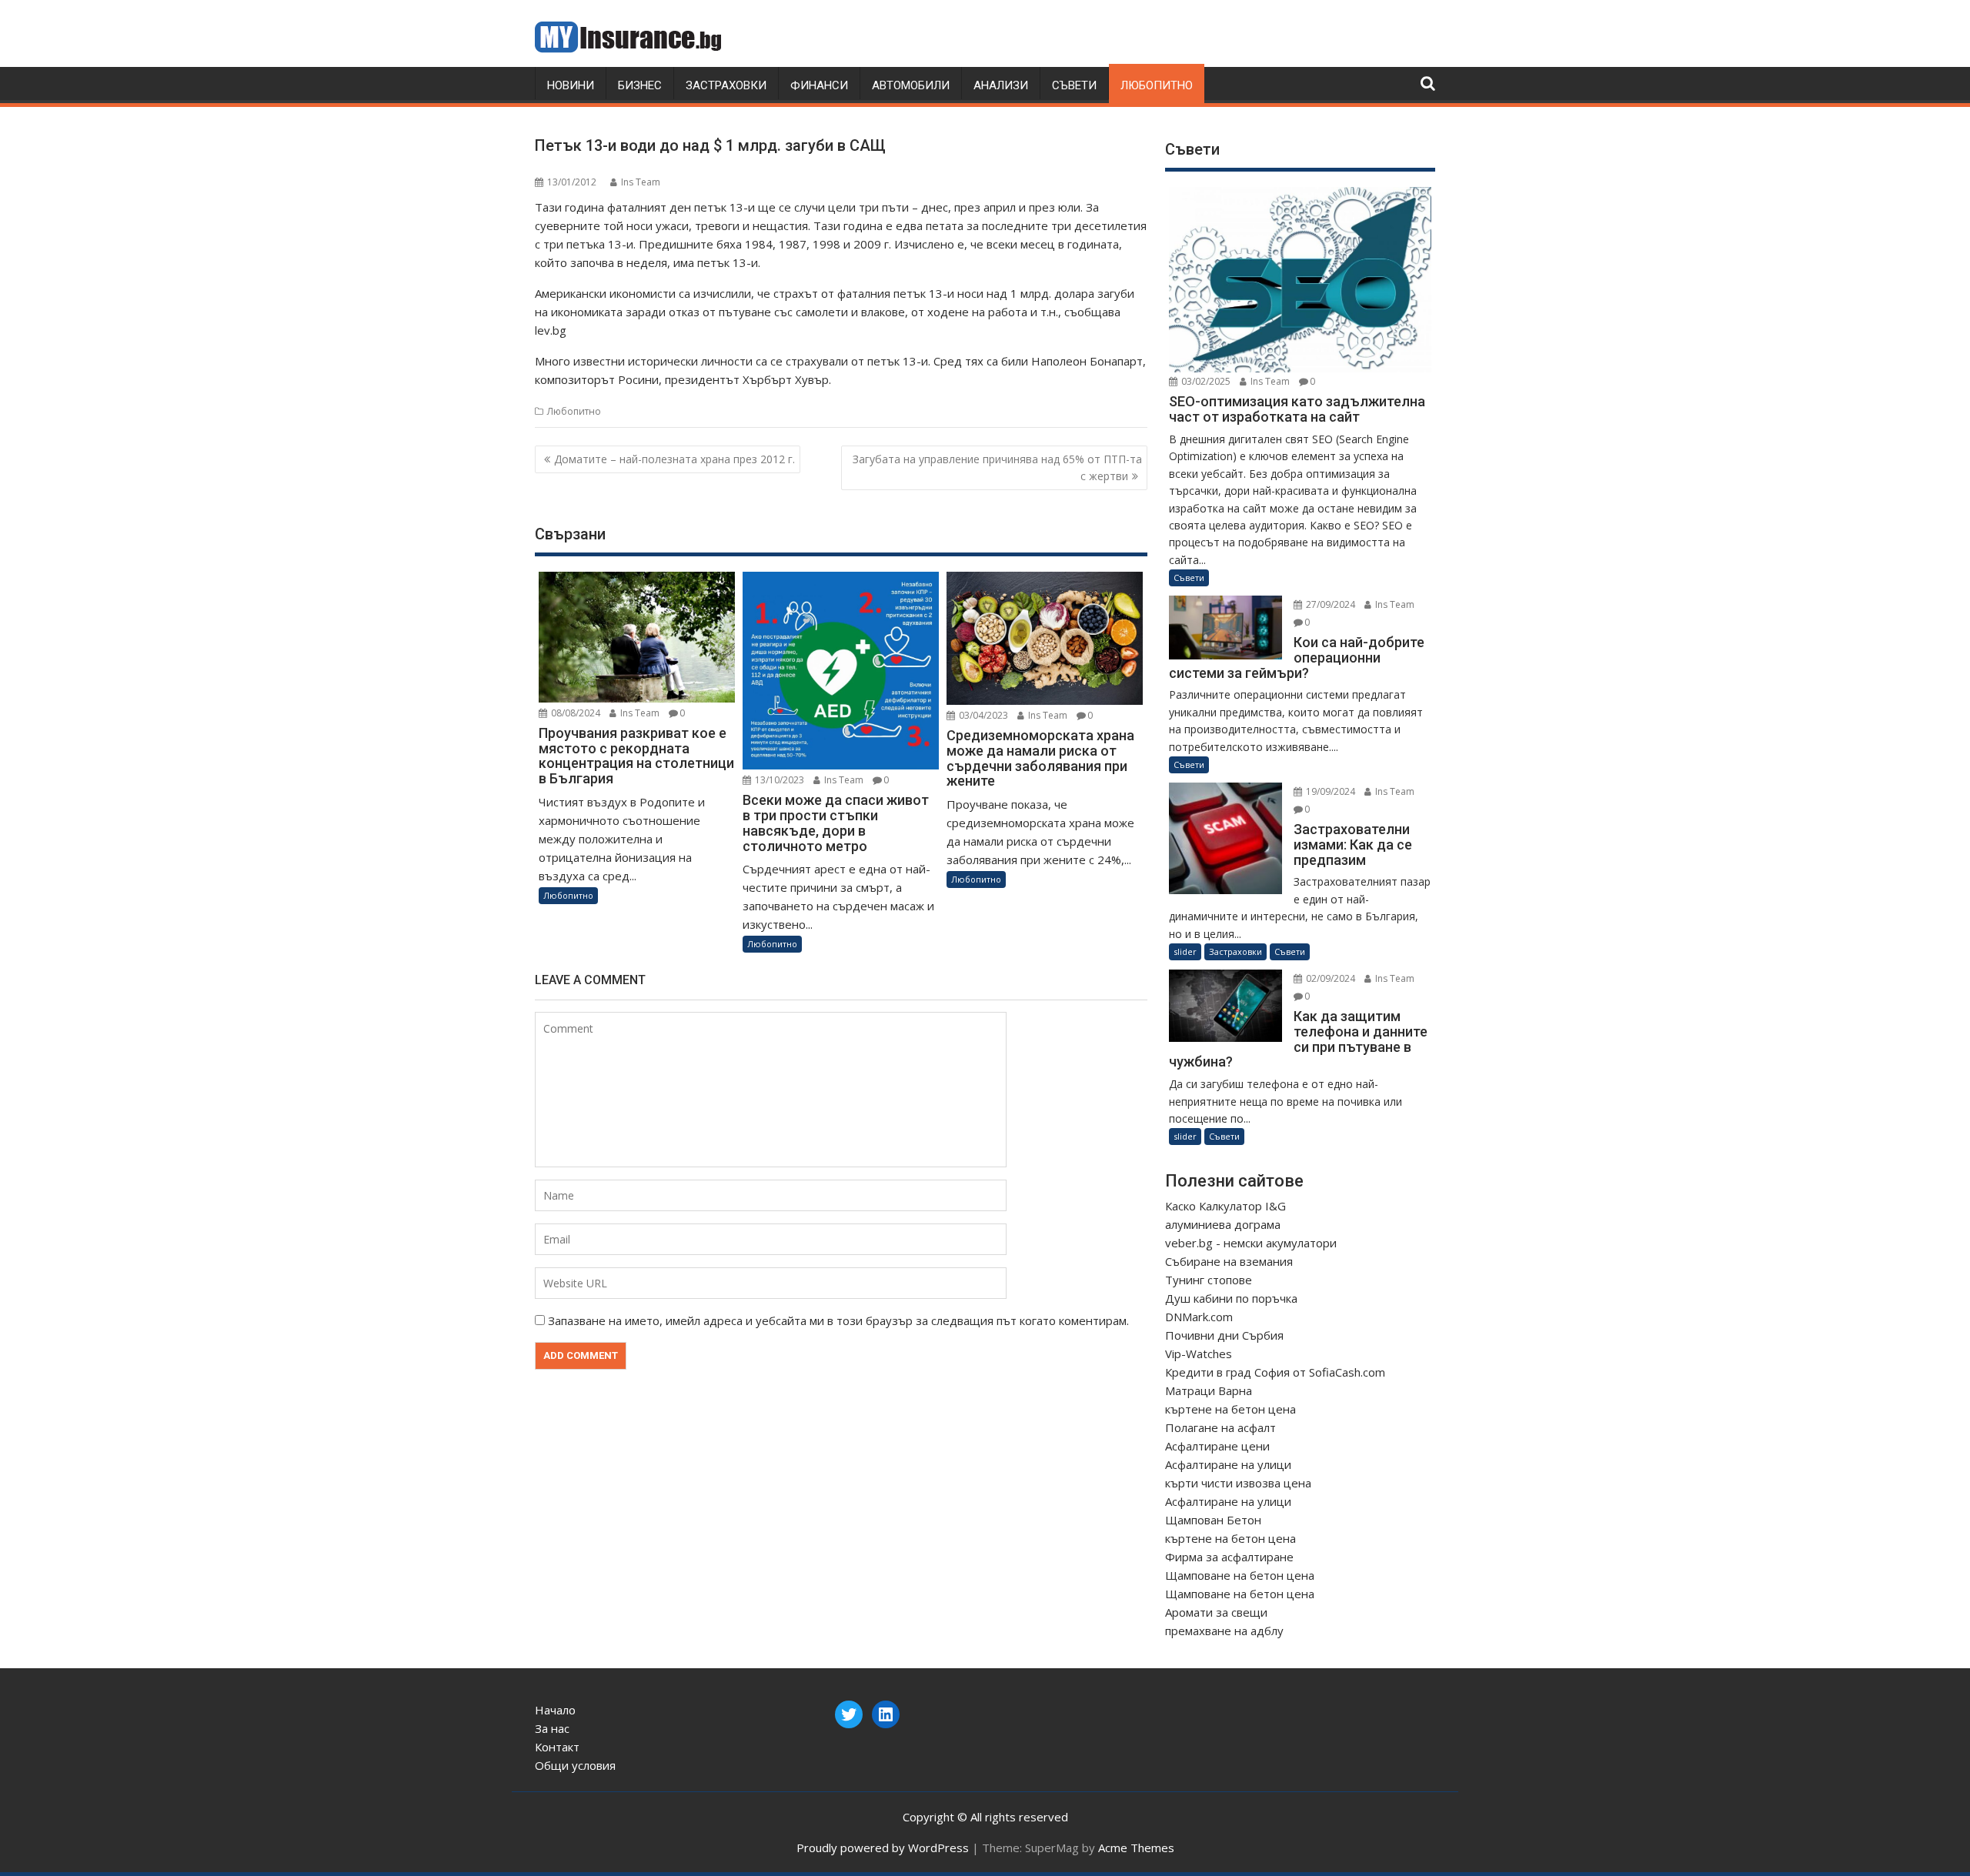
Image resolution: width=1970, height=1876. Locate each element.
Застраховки (726, 85)
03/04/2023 (982, 715)
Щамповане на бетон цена (1240, 1575)
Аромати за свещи (1216, 1612)
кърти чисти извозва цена (1238, 1483)
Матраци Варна (1209, 1390)
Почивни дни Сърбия (1224, 1335)
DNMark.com (1199, 1317)
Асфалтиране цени (1217, 1446)
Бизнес (640, 85)
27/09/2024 (1329, 604)
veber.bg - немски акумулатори (1251, 1243)
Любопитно (1157, 85)
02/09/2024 (1329, 978)
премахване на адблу (1224, 1631)
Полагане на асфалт (1220, 1427)
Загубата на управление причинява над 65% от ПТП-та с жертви (997, 467)
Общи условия (575, 1765)
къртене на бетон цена (1230, 1409)
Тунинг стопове (1209, 1280)
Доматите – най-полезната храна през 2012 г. (674, 459)
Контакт (557, 1747)
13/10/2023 (778, 780)
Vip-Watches (1199, 1354)
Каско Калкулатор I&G (1225, 1206)
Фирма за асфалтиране (1229, 1557)
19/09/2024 (1329, 791)
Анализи (1001, 85)
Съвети (1074, 85)
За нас (552, 1728)
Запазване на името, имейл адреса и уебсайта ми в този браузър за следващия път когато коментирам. (838, 1320)
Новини (571, 85)
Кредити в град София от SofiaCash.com (1275, 1372)
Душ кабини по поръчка (1231, 1298)
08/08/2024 (574, 713)
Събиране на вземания (1229, 1261)
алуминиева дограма (1223, 1224)
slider (1185, 951)
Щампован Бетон (1213, 1520)
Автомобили (911, 85)
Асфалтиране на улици (1228, 1464)
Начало (555, 1710)
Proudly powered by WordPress (883, 1848)
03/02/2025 (1205, 381)
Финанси (819, 85)
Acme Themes (1136, 1848)
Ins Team (641, 182)
